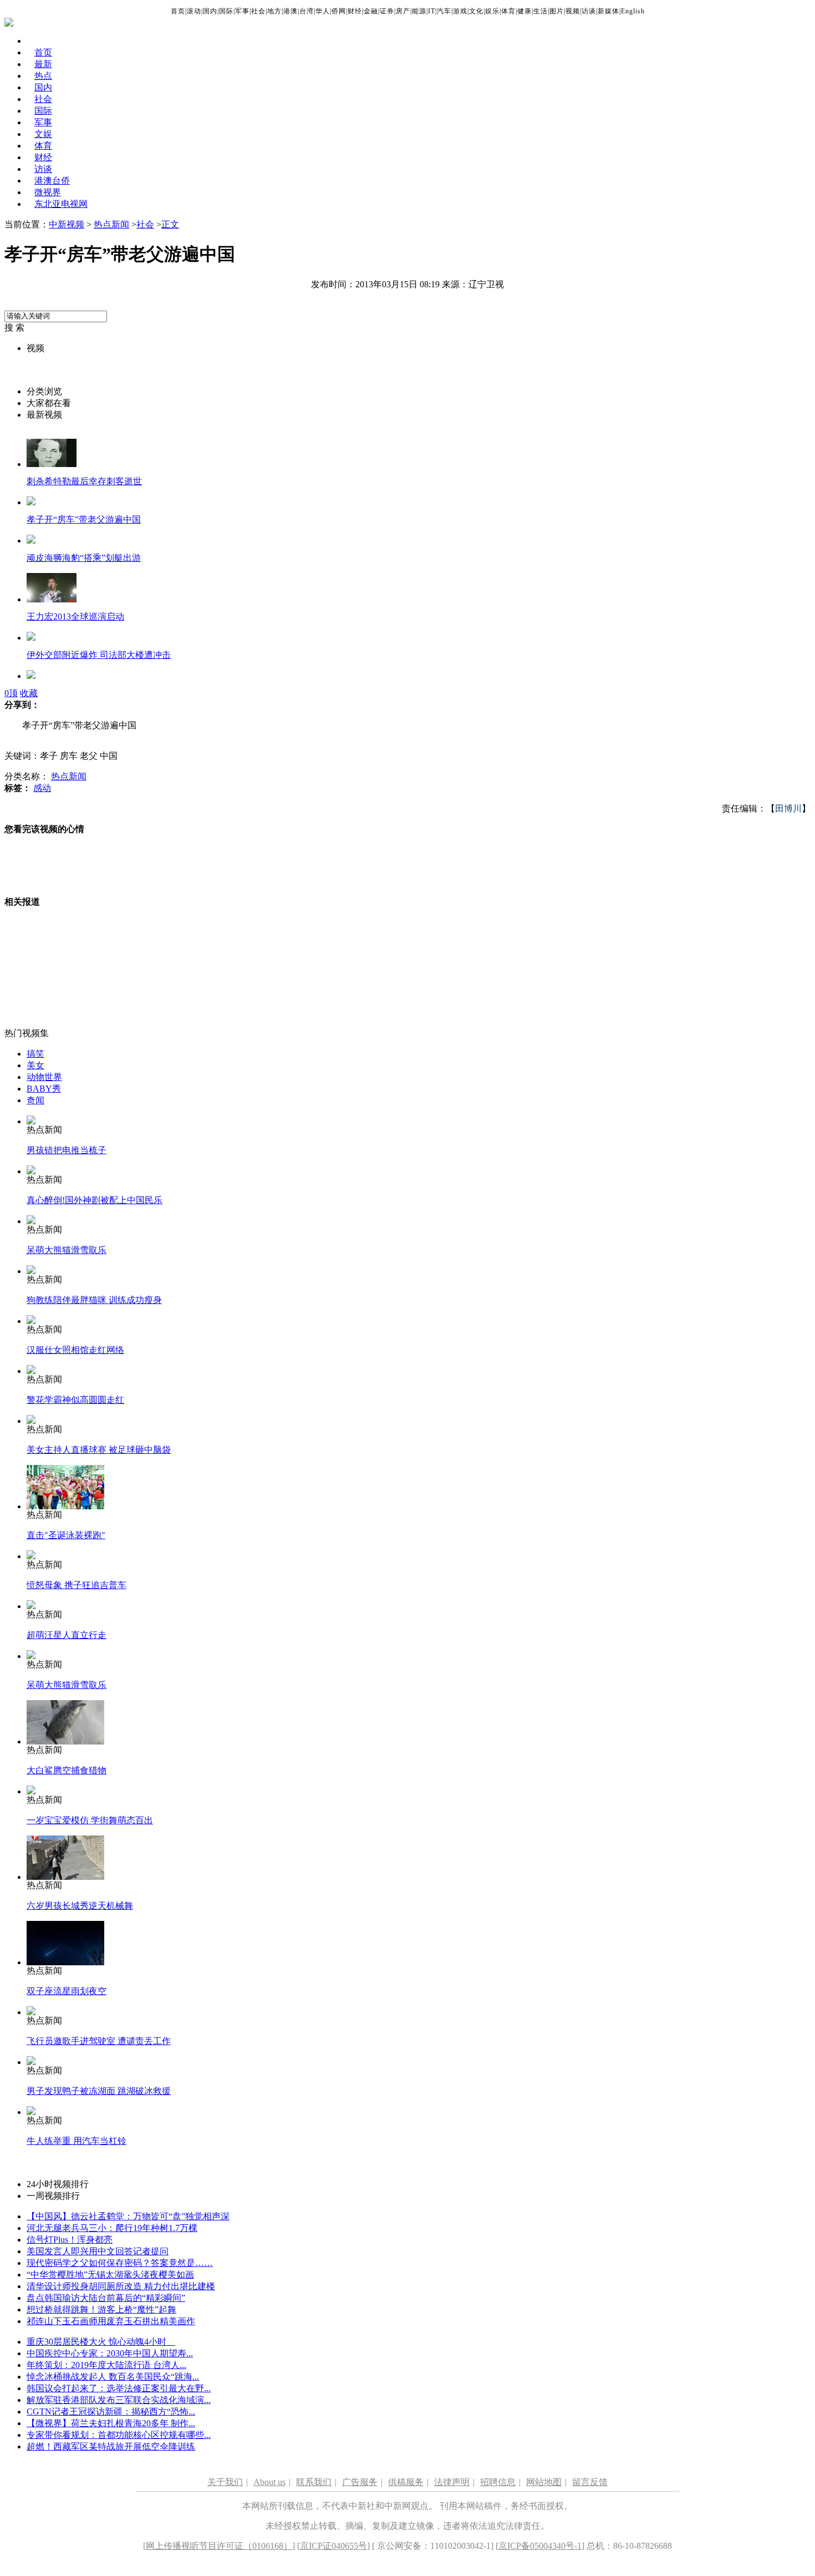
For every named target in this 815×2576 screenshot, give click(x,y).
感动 (42, 788)
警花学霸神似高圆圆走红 (75, 1400)
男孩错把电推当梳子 (67, 1150)
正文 (170, 224)
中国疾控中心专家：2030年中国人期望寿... (110, 2353)
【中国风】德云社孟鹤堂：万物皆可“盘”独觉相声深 (128, 2216)
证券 (387, 11)
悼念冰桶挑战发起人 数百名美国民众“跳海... (113, 2377)
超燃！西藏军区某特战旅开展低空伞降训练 (111, 2446)
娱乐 (492, 11)
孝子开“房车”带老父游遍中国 (84, 519)
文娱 (43, 134)
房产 (403, 11)
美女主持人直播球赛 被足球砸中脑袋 (99, 1450)
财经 (355, 11)
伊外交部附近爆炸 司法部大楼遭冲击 (99, 655)
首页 (178, 11)
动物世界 (44, 1077)
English (633, 11)
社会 (258, 11)
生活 (541, 11)
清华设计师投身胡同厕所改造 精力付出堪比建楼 (121, 2286)
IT (432, 11)
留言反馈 (590, 2482)
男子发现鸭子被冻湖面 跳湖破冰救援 (99, 2091)
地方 (274, 11)
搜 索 (14, 328)
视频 (573, 11)
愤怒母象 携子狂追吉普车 (77, 1585)
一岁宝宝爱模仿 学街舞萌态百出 (90, 1820)
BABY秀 (44, 1089)
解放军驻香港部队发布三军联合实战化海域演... (119, 2400)
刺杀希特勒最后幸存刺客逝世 (84, 481)
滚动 (194, 11)
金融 (371, 11)
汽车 (444, 11)
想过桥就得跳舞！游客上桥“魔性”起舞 (101, 2309)
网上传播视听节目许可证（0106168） (219, 2546)
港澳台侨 (52, 181)
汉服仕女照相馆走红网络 (75, 1350)
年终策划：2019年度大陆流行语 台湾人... (106, 2365)
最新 (43, 64)
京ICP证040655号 (333, 2546)
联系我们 (314, 2482)
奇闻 (35, 1100)
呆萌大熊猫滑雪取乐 (67, 1250)
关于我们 (225, 2482)
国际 (226, 11)
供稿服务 (406, 2482)
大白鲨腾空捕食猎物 (67, 1770)
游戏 (460, 11)
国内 (210, 11)
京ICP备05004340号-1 (540, 2546)
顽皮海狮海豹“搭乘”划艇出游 (84, 558)
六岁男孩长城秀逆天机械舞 (80, 1906)
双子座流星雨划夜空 (67, 1991)
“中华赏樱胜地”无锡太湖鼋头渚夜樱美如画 (110, 2275)
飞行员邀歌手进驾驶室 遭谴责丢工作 (99, 2041)
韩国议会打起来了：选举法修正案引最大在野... (119, 2388)
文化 (476, 11)
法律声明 (452, 2482)
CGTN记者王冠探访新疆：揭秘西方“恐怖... (111, 2412)
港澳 (291, 11)
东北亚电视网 (61, 204)
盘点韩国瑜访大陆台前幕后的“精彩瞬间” (106, 2298)
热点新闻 (111, 224)
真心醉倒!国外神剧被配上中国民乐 (95, 1200)
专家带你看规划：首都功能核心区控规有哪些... (119, 2435)
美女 (35, 1065)
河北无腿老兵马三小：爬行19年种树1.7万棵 (112, 2228)
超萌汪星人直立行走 (67, 1635)
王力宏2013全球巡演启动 (75, 617)
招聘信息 (498, 2482)
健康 (524, 11)
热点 (43, 76)
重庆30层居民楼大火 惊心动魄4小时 (101, 2342)
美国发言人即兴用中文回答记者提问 (98, 2251)
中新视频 (67, 224)
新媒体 (608, 11)
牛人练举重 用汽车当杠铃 (77, 2141)
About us (269, 2482)
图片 (557, 11)
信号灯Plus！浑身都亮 (70, 2240)
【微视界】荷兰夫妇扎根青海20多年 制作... (111, 2423)
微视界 (48, 192)
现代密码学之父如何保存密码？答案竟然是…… (120, 2263)
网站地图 (544, 2482)
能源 (419, 11)
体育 (508, 11)
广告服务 (360, 2482)
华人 (323, 11)
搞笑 (35, 1054)
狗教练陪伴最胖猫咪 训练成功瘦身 (94, 1300)
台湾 (307, 11)
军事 (242, 11)
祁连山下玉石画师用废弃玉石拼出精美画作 (111, 2321)
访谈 (589, 11)
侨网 (339, 11)
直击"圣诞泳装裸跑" (66, 1535)
